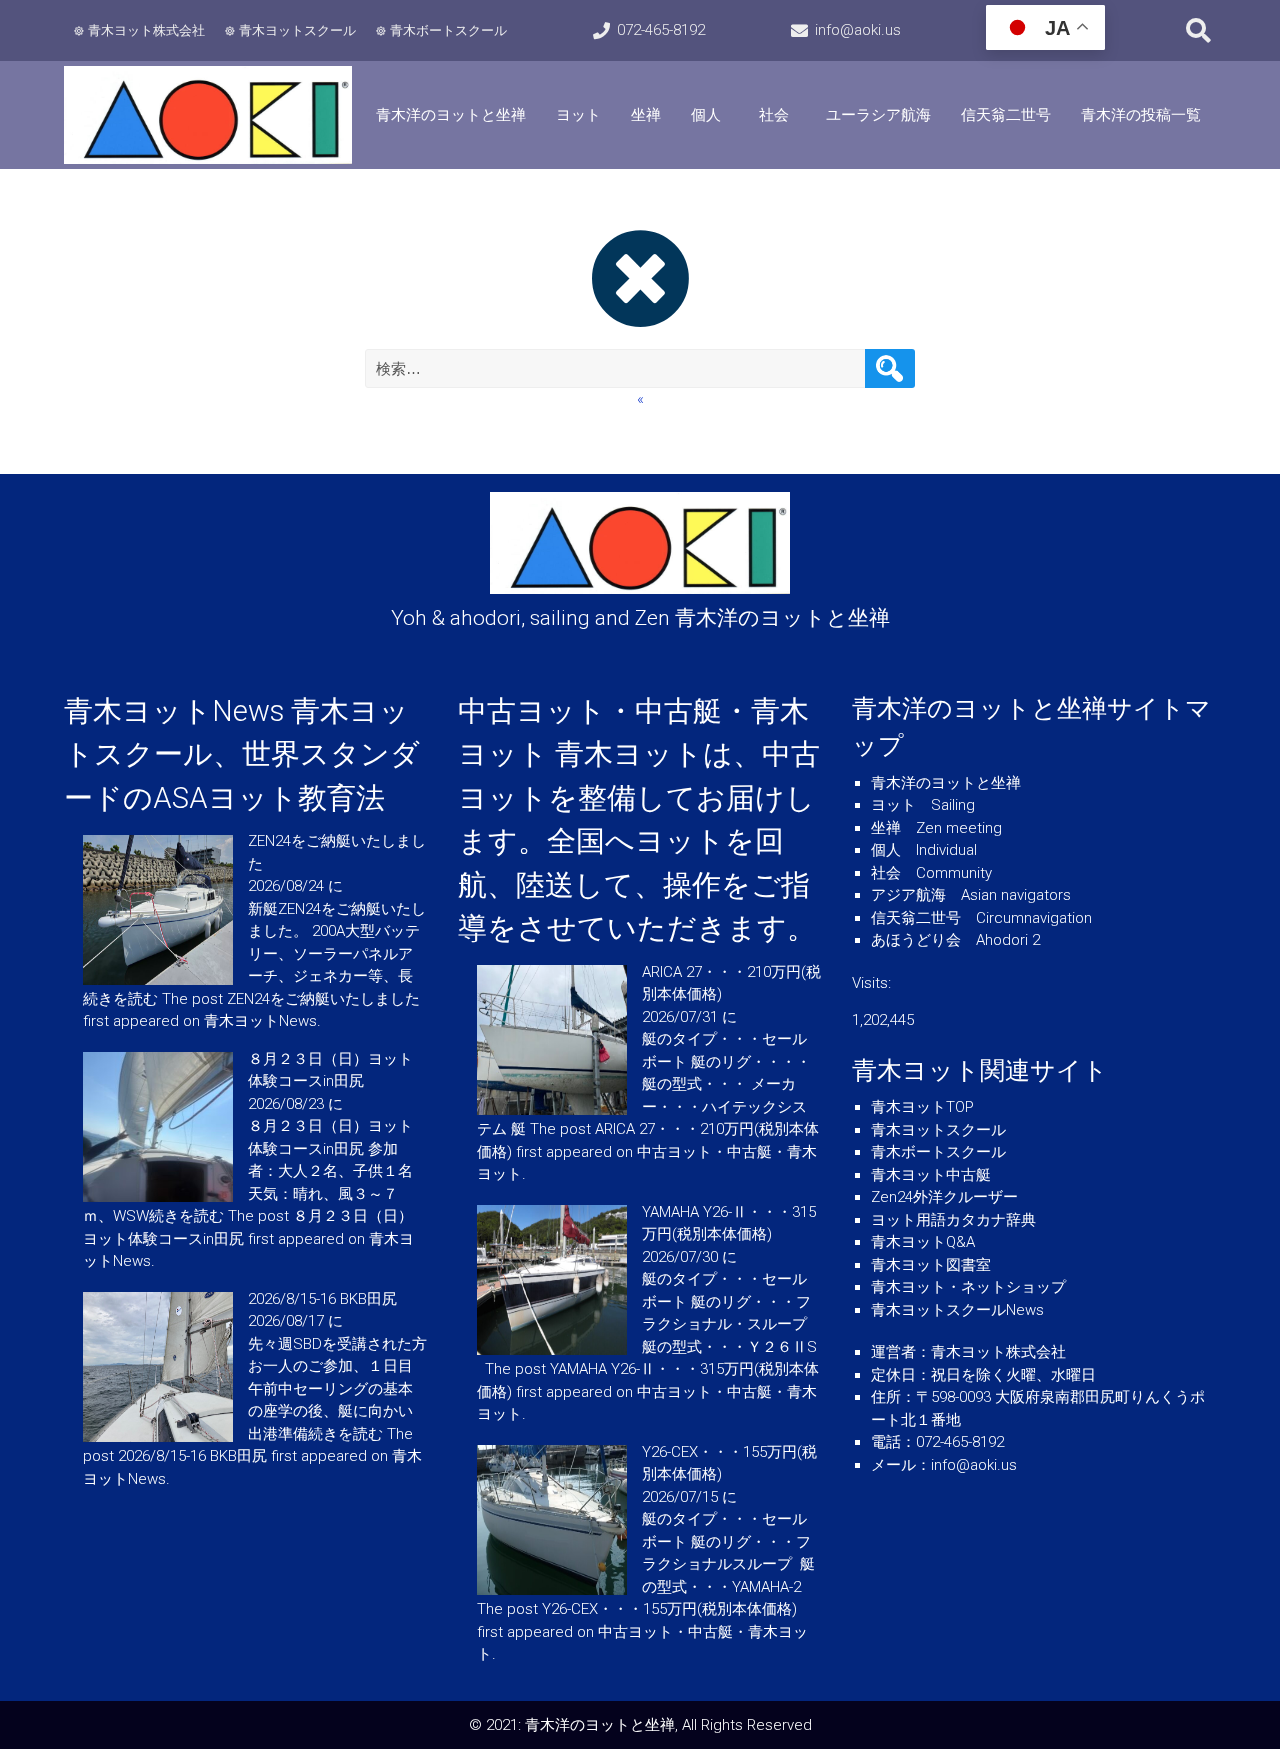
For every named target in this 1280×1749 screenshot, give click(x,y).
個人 (706, 115)
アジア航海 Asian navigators (971, 895)
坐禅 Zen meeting (936, 828)
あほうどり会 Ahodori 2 (955, 940)
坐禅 (646, 115)
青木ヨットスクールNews (957, 1310)
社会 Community (931, 873)
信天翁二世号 (1006, 115)
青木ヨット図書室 (931, 1265)
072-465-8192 (661, 30)
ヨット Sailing (923, 805)
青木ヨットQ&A (923, 1242)
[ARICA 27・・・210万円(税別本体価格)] (552, 1110)
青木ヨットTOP (922, 1107)
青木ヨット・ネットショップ (968, 1287)
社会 (781, 115)
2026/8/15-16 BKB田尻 (322, 1299)
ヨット (578, 115)
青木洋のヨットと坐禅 (451, 115)
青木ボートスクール (448, 30)
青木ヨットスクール (297, 30)
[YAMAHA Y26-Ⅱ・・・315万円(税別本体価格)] (552, 1350)
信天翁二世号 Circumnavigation (981, 918)
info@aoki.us (858, 30)
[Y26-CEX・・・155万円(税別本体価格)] (552, 1590)
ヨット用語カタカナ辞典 (953, 1220)
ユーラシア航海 (878, 115)
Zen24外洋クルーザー (944, 1197)
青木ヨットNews (174, 711)
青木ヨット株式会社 (146, 30)
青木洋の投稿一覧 (1141, 115)
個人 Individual (924, 850)
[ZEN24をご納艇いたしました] (158, 980)
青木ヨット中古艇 (931, 1175)
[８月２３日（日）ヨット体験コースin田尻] (158, 1197)
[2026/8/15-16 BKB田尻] (158, 1437)
